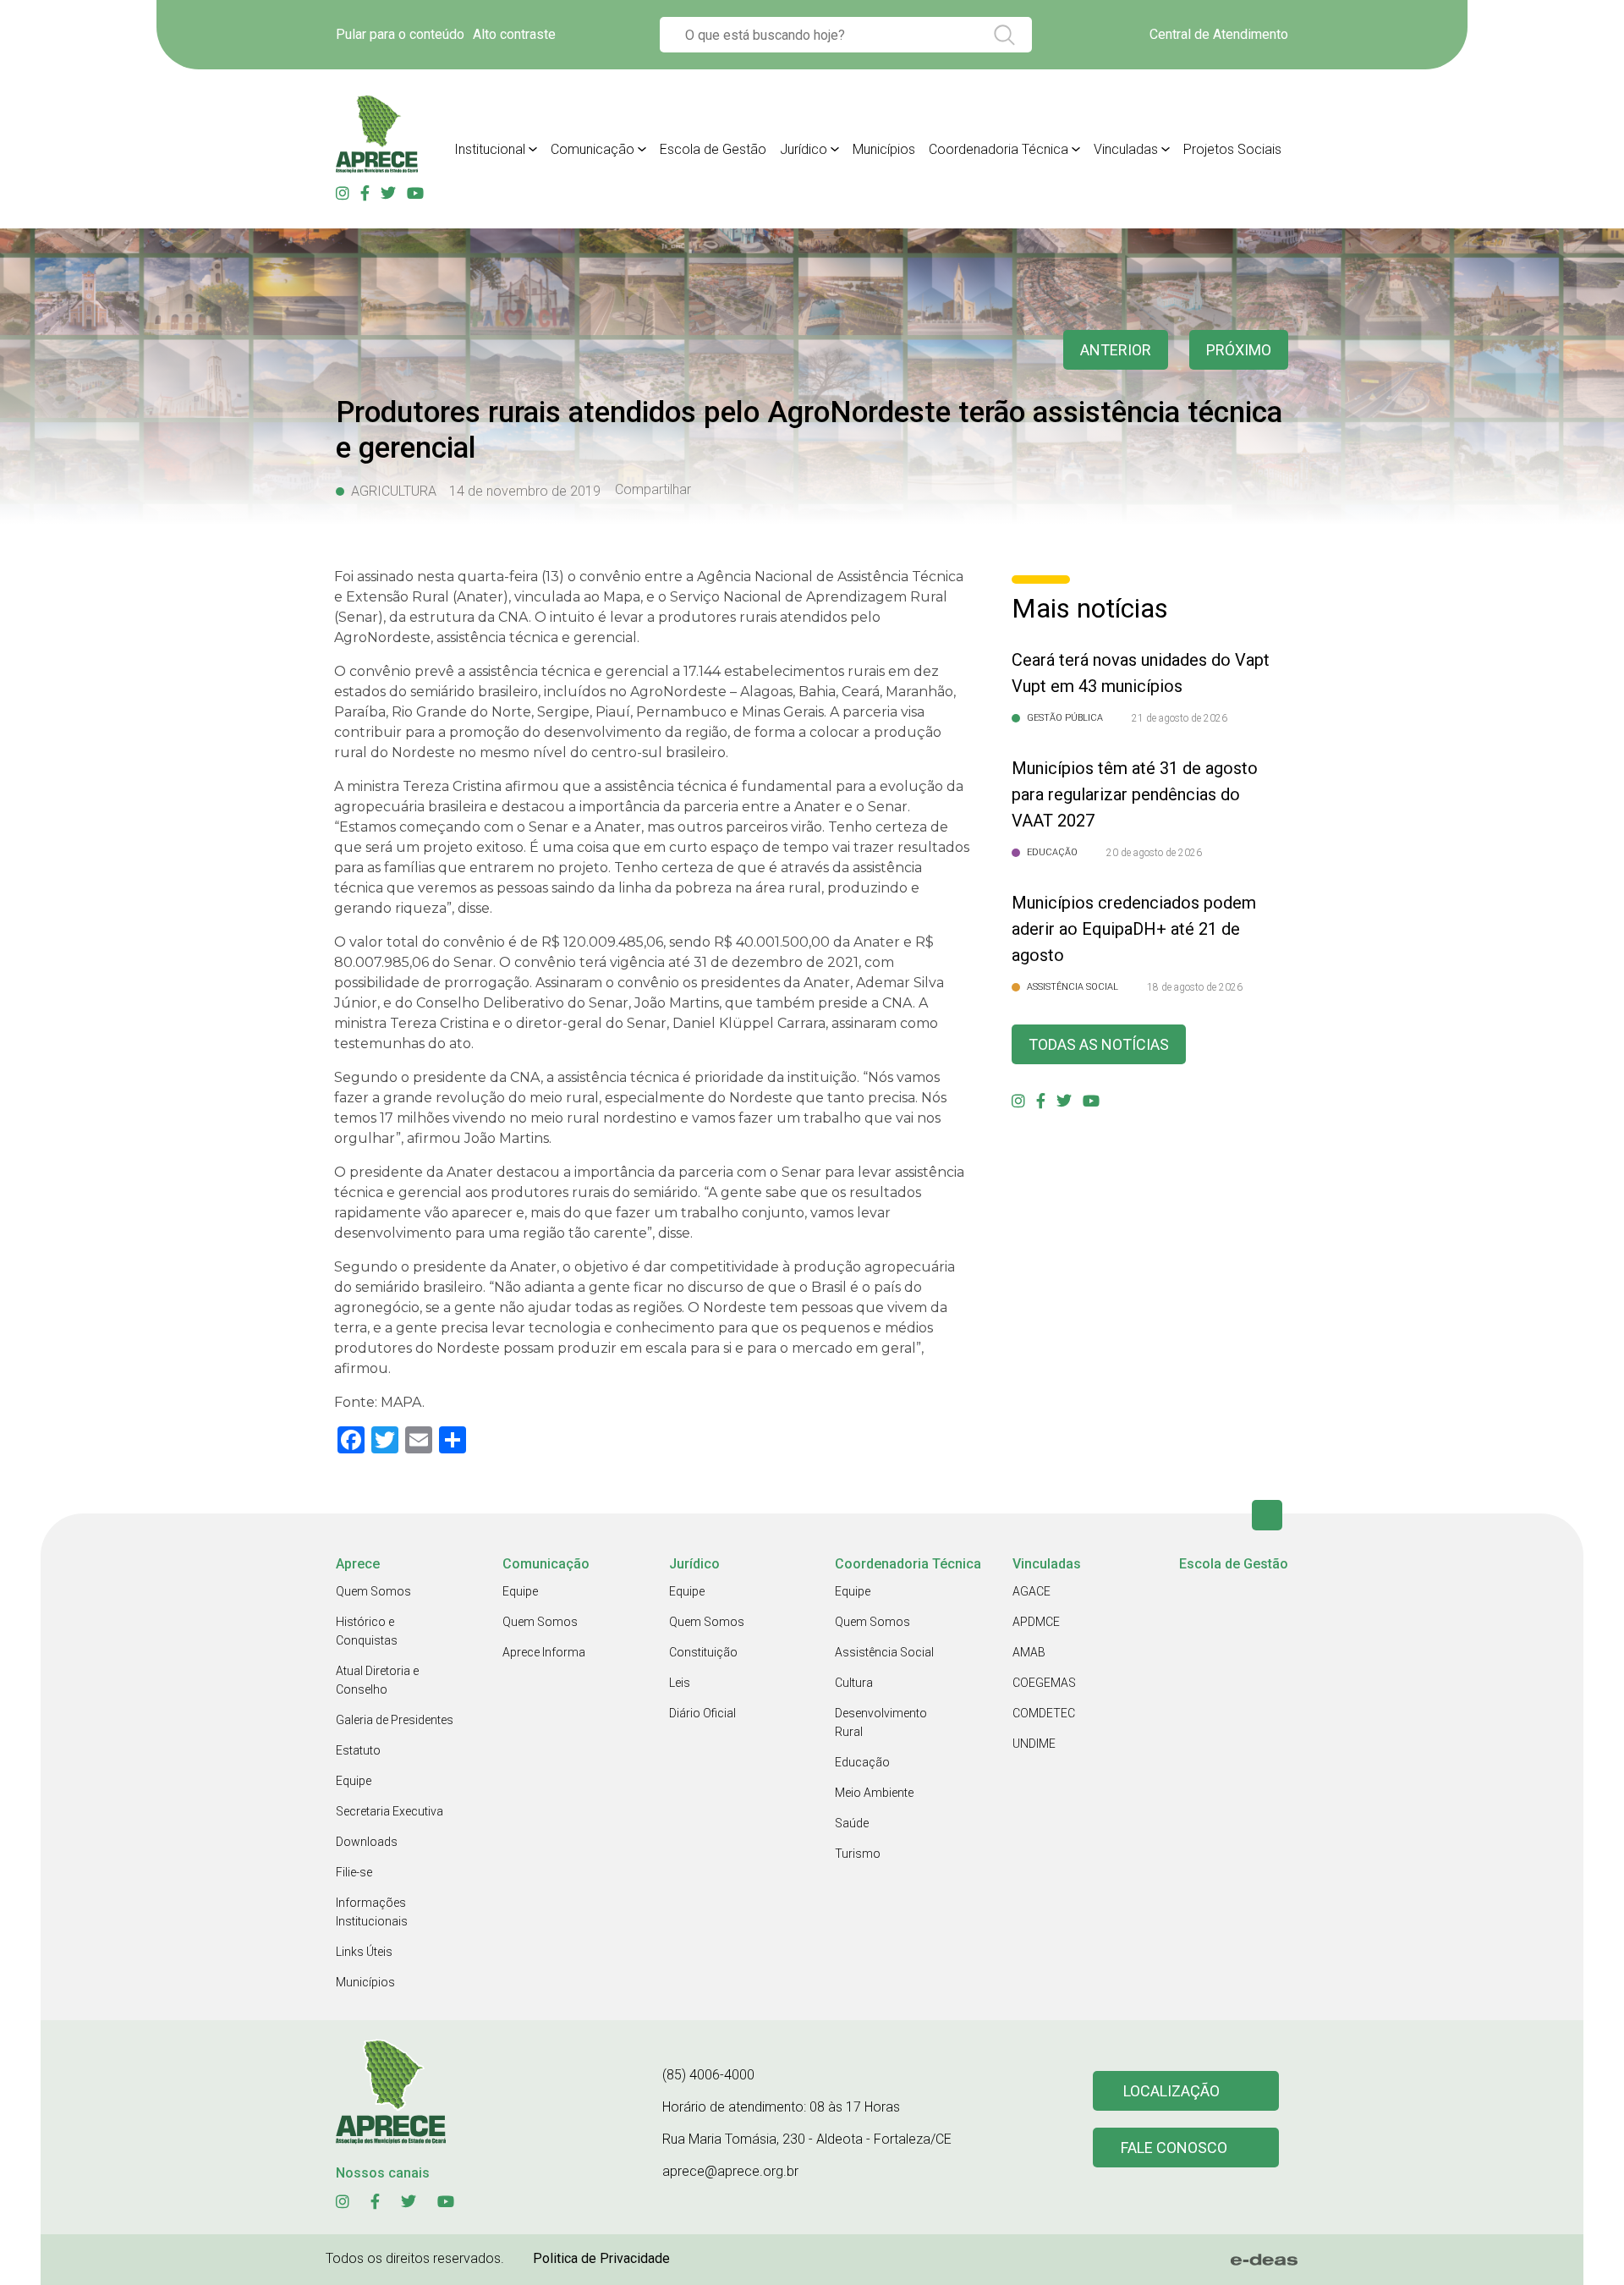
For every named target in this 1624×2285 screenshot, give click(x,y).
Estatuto (358, 1750)
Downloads (367, 1842)
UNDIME (1034, 1744)
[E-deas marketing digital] (1265, 2260)
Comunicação (593, 149)
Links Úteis (364, 1952)
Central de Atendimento (1219, 34)
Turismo (858, 1854)
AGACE (1031, 1591)
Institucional (490, 149)
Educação (862, 1762)
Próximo (1239, 350)
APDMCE (1036, 1622)
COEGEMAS (1044, 1683)
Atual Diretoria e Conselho (377, 1680)
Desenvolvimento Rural (881, 1722)
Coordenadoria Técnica (999, 149)
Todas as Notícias (1099, 1044)
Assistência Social (884, 1652)
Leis (680, 1683)
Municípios (884, 149)
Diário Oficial (702, 1713)
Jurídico (804, 149)
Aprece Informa (544, 1652)
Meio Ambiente (874, 1793)
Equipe (354, 1781)
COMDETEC (1044, 1713)
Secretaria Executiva (390, 1811)
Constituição (703, 1652)
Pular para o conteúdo (400, 34)
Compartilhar (653, 490)
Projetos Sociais (1232, 149)
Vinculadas (1126, 149)
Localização (1171, 2091)
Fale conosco (1174, 2148)
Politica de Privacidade (601, 2258)
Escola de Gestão (713, 149)
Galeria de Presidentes (395, 1720)
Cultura (854, 1683)
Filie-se (354, 1872)
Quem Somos (373, 1591)
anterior (1116, 350)
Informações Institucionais (372, 1912)
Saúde (852, 1823)
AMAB (1029, 1652)
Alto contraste (514, 34)
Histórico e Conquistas (367, 1631)
